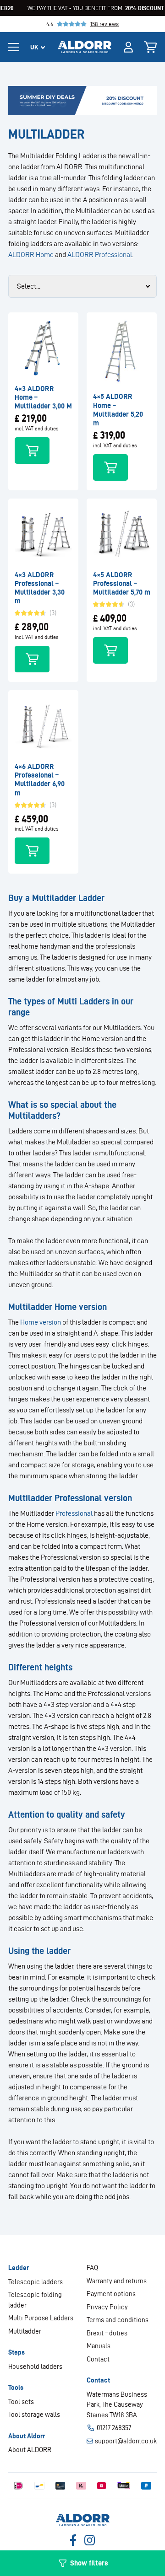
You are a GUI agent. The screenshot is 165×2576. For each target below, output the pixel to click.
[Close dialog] (158, 1240)
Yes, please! (123, 1296)
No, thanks (123, 1307)
